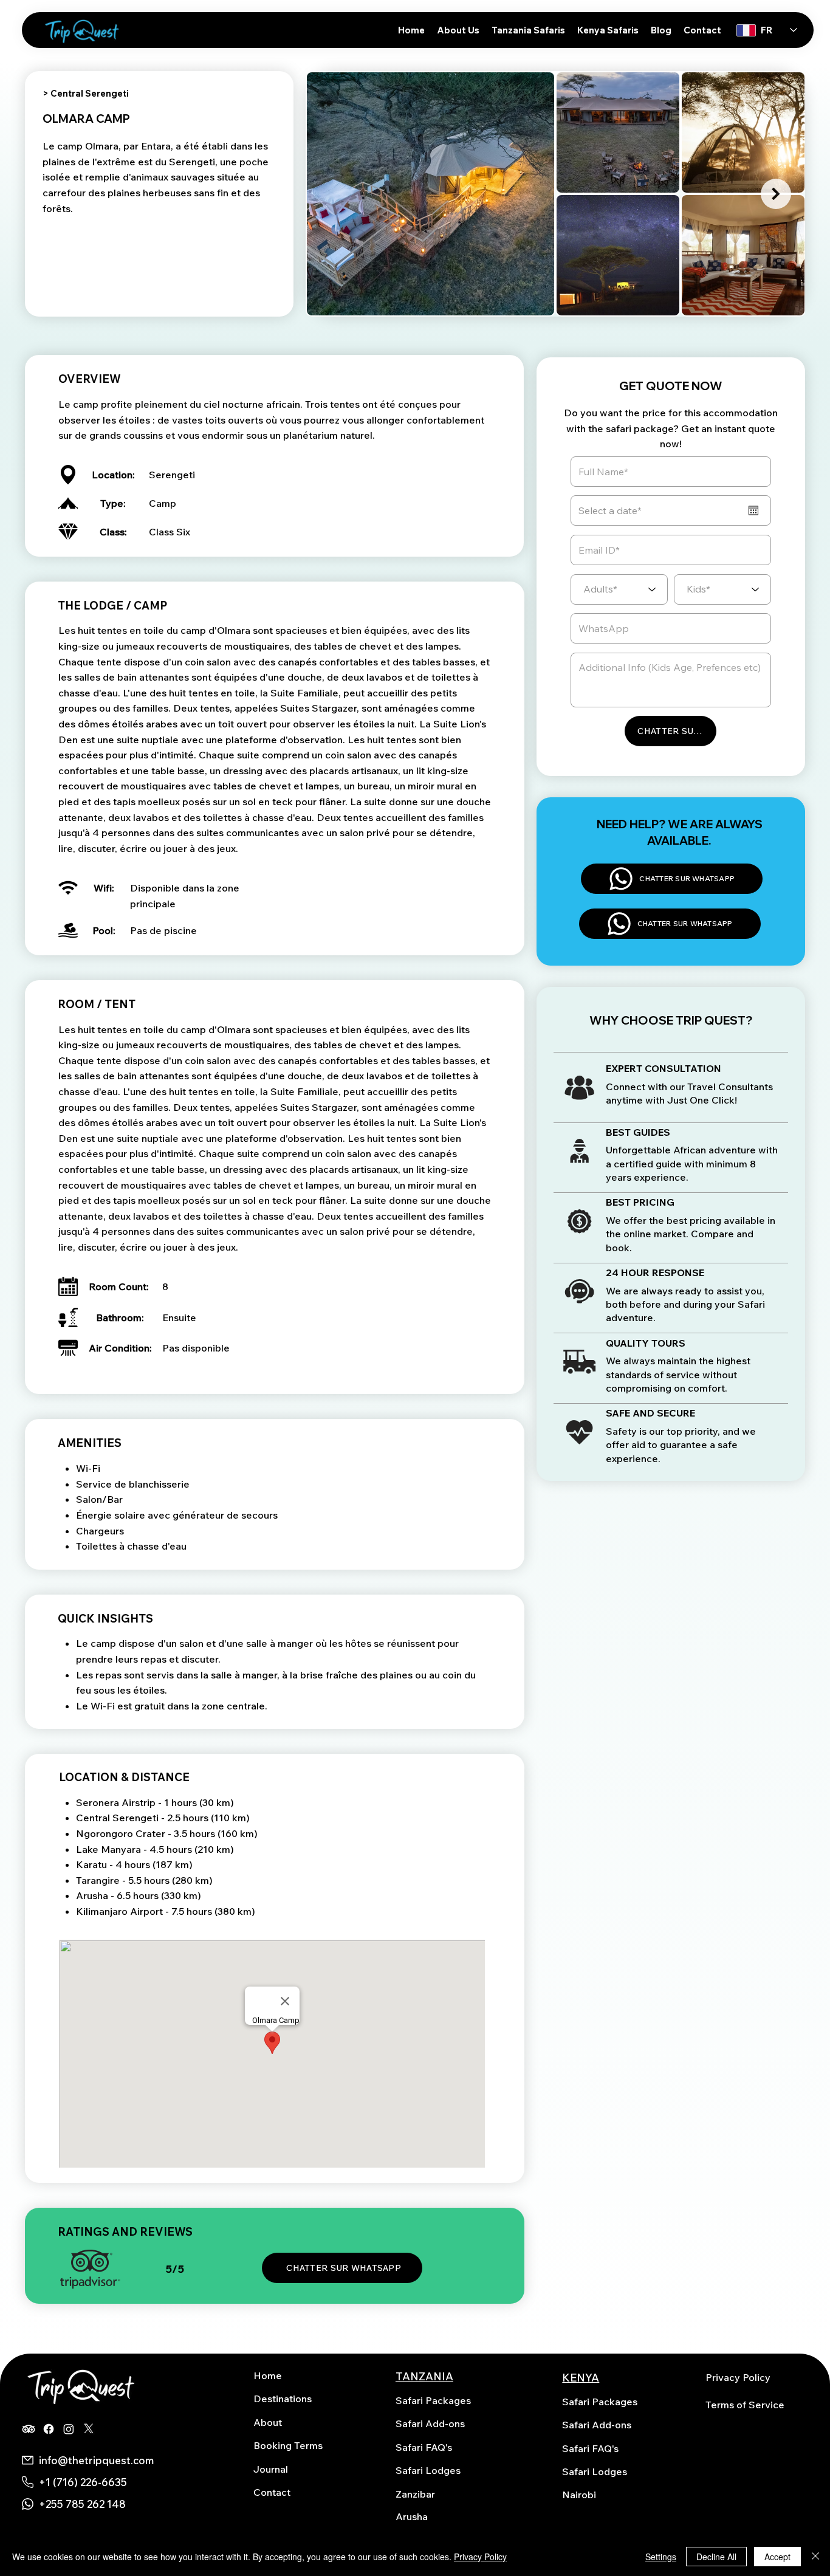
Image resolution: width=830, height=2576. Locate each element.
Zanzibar (415, 2494)
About (268, 2422)
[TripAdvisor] (29, 2429)
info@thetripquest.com (96, 2460)
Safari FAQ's (424, 2447)
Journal (271, 2469)
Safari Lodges (428, 2470)
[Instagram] (69, 2429)
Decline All (716, 2557)
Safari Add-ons (430, 2423)
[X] (89, 2429)
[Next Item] (776, 194)
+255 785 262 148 (82, 2504)
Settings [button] (661, 2557)
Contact (272, 2492)
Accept (777, 2557)
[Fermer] (815, 2557)
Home (268, 2375)
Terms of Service (745, 2405)
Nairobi (579, 2495)
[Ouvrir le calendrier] (753, 510)
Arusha (412, 2516)
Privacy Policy (738, 2377)
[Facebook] (49, 2429)
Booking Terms (288, 2445)
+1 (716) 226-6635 (83, 2482)
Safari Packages (433, 2400)
